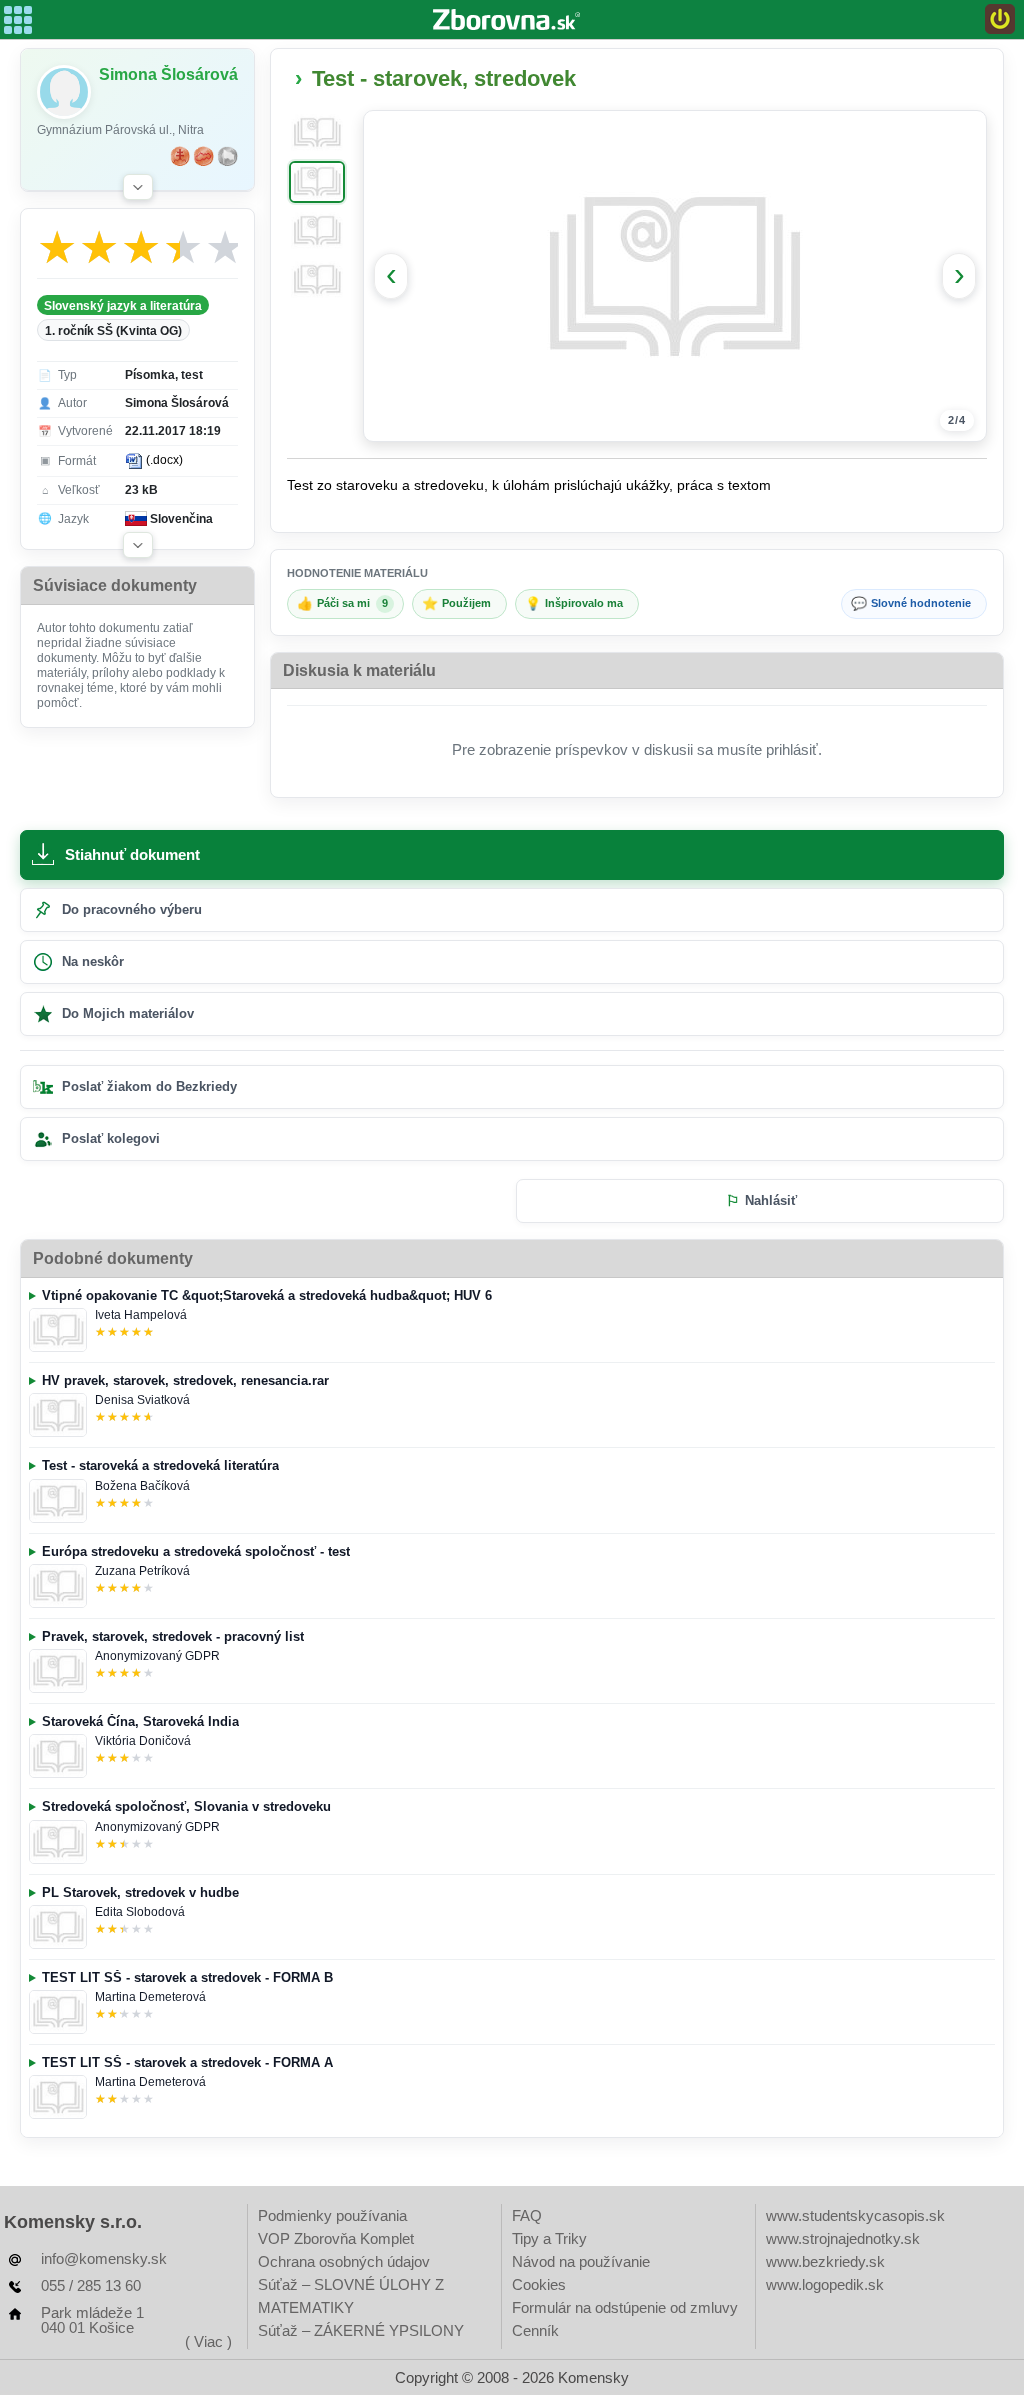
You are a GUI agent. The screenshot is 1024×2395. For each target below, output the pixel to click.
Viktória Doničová (143, 1741)
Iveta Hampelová (141, 1315)
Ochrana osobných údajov (344, 2261)
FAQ (527, 2215)
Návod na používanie (581, 2261)
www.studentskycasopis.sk (855, 2215)
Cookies (539, 2284)
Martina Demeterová (150, 1997)
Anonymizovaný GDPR (157, 1656)
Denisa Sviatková (142, 1400)
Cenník (535, 2330)
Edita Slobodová (140, 1912)
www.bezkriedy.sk (825, 2261)
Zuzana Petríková (142, 1571)
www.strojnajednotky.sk (843, 2238)
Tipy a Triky (549, 2238)
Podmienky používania (332, 2215)
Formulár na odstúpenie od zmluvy (625, 2307)
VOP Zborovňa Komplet (336, 2238)
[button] (138, 187)
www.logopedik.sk (825, 2284)
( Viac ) (208, 2341)
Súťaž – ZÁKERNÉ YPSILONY (361, 2330)
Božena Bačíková (142, 1486)
